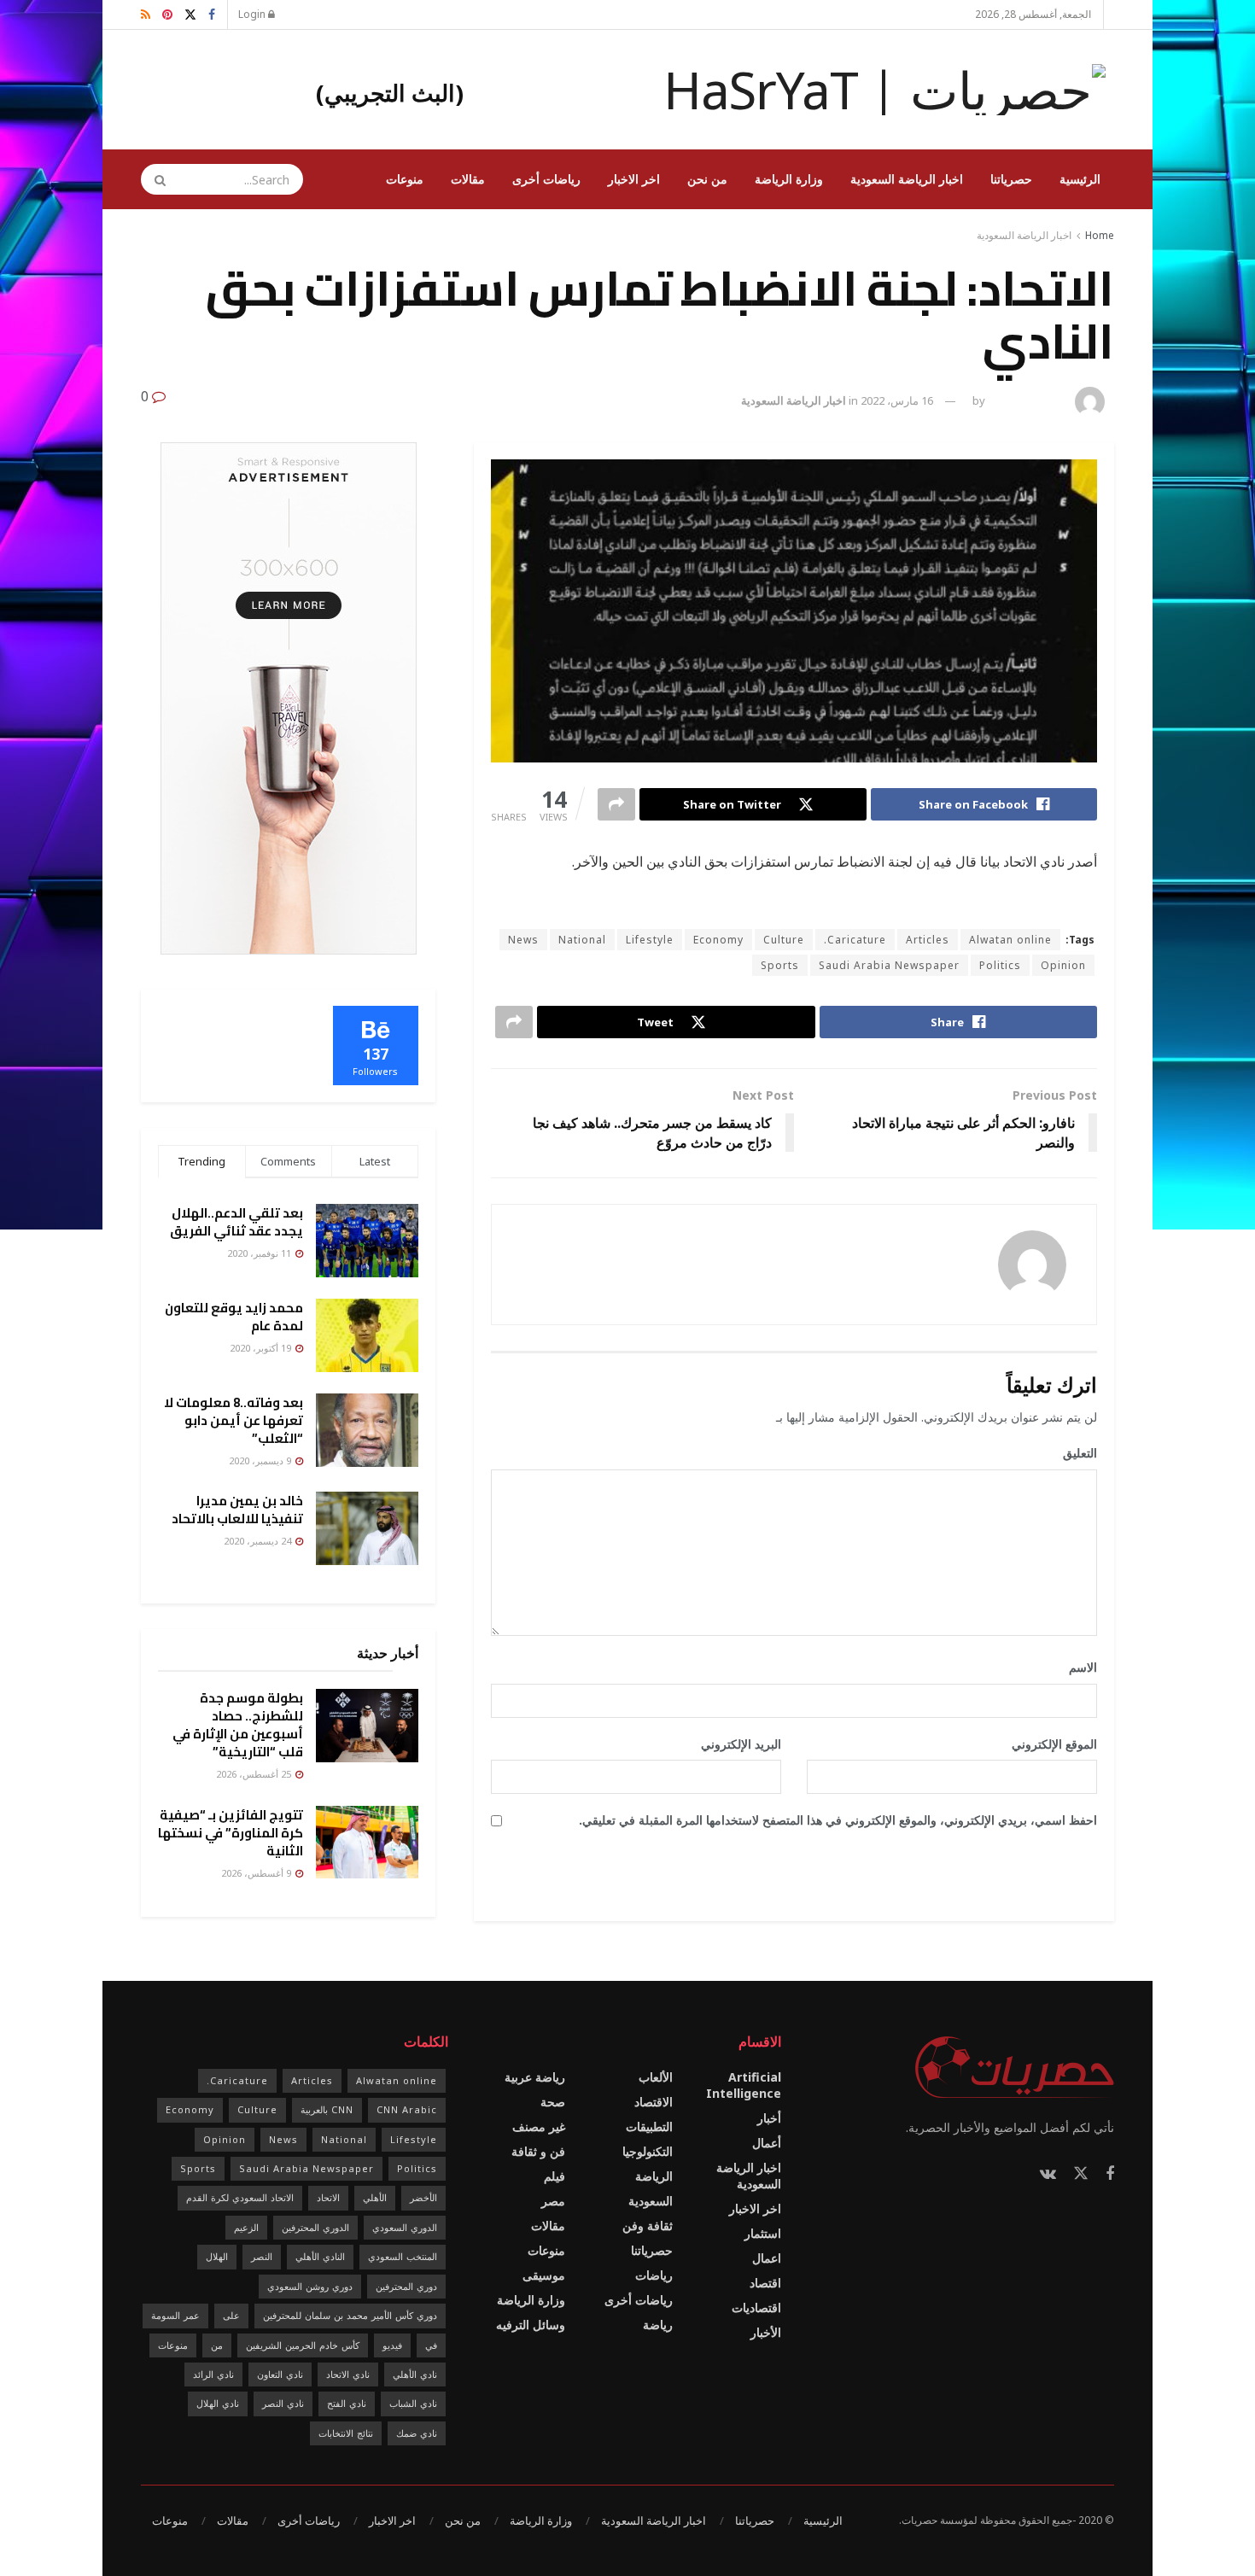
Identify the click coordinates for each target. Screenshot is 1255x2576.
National (582, 940)
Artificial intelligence (744, 2085)
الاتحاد (328, 2197)
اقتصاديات (756, 2307)
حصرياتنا (1011, 179)
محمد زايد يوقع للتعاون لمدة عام (234, 1317)
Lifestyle (650, 940)
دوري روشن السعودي (310, 2286)
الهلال (217, 2256)
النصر (262, 2256)
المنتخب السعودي (403, 2256)
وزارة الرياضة (789, 179)
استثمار (763, 2233)
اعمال (767, 2258)
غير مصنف (539, 2126)
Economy (718, 940)
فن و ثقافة (538, 2151)
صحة (553, 2102)
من (217, 2345)
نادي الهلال (218, 2403)
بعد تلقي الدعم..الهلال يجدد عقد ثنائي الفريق (236, 1222)
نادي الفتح (347, 2403)
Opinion (1063, 965)
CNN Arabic (407, 2109)
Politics (1000, 965)
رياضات (654, 2275)
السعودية (651, 2201)
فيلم (555, 2176)
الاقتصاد (654, 2102)
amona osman (1028, 400)
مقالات (468, 179)
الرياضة (654, 2176)
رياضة (658, 2325)
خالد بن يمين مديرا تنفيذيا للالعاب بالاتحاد (237, 1510)
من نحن (707, 179)
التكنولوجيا (648, 2151)
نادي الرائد (213, 2374)
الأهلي (375, 2197)
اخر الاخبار (634, 179)
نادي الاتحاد (348, 2374)
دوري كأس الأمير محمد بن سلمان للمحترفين (350, 2315)
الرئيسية (1080, 179)
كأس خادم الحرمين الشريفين (303, 2345)
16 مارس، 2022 (897, 400)
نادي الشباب (413, 2403)
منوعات (405, 179)
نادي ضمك (417, 2433)
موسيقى (544, 2275)
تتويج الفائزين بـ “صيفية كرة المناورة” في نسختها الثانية (231, 1833)
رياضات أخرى (546, 179)
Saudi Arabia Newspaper (889, 965)
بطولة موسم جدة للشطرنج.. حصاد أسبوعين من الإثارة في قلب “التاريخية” (238, 1725)
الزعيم (246, 2227)
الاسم (1077, 1667)
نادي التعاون (280, 2374)
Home (1100, 235)
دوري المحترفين (406, 2286)
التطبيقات (649, 2126)
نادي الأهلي (415, 2374)
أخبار (769, 2118)
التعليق (1074, 1453)
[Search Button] (155, 179)
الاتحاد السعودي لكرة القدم (240, 2197)
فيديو (392, 2345)
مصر (553, 2201)
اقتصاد (765, 2283)
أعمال (767, 2143)
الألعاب (656, 2077)
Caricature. (855, 940)
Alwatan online (1010, 940)
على (231, 2315)
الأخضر (423, 2197)
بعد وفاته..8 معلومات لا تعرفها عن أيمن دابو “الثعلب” (233, 1420)
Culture (784, 940)
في (431, 2345)
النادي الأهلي (320, 2256)
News (523, 940)
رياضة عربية (535, 2077)
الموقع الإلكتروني (1054, 1744)
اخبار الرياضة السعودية (907, 179)
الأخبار (766, 2332)
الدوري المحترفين (315, 2227)
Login (253, 14)
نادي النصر (283, 2403)
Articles (928, 940)
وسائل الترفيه (531, 2325)
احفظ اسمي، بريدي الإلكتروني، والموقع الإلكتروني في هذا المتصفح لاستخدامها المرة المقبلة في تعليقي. (838, 1820)
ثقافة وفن (648, 2226)
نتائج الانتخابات (346, 2433)
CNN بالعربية (327, 2109)
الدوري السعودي (405, 2227)
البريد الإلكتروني (735, 1744)
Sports (780, 965)
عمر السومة (175, 2315)
